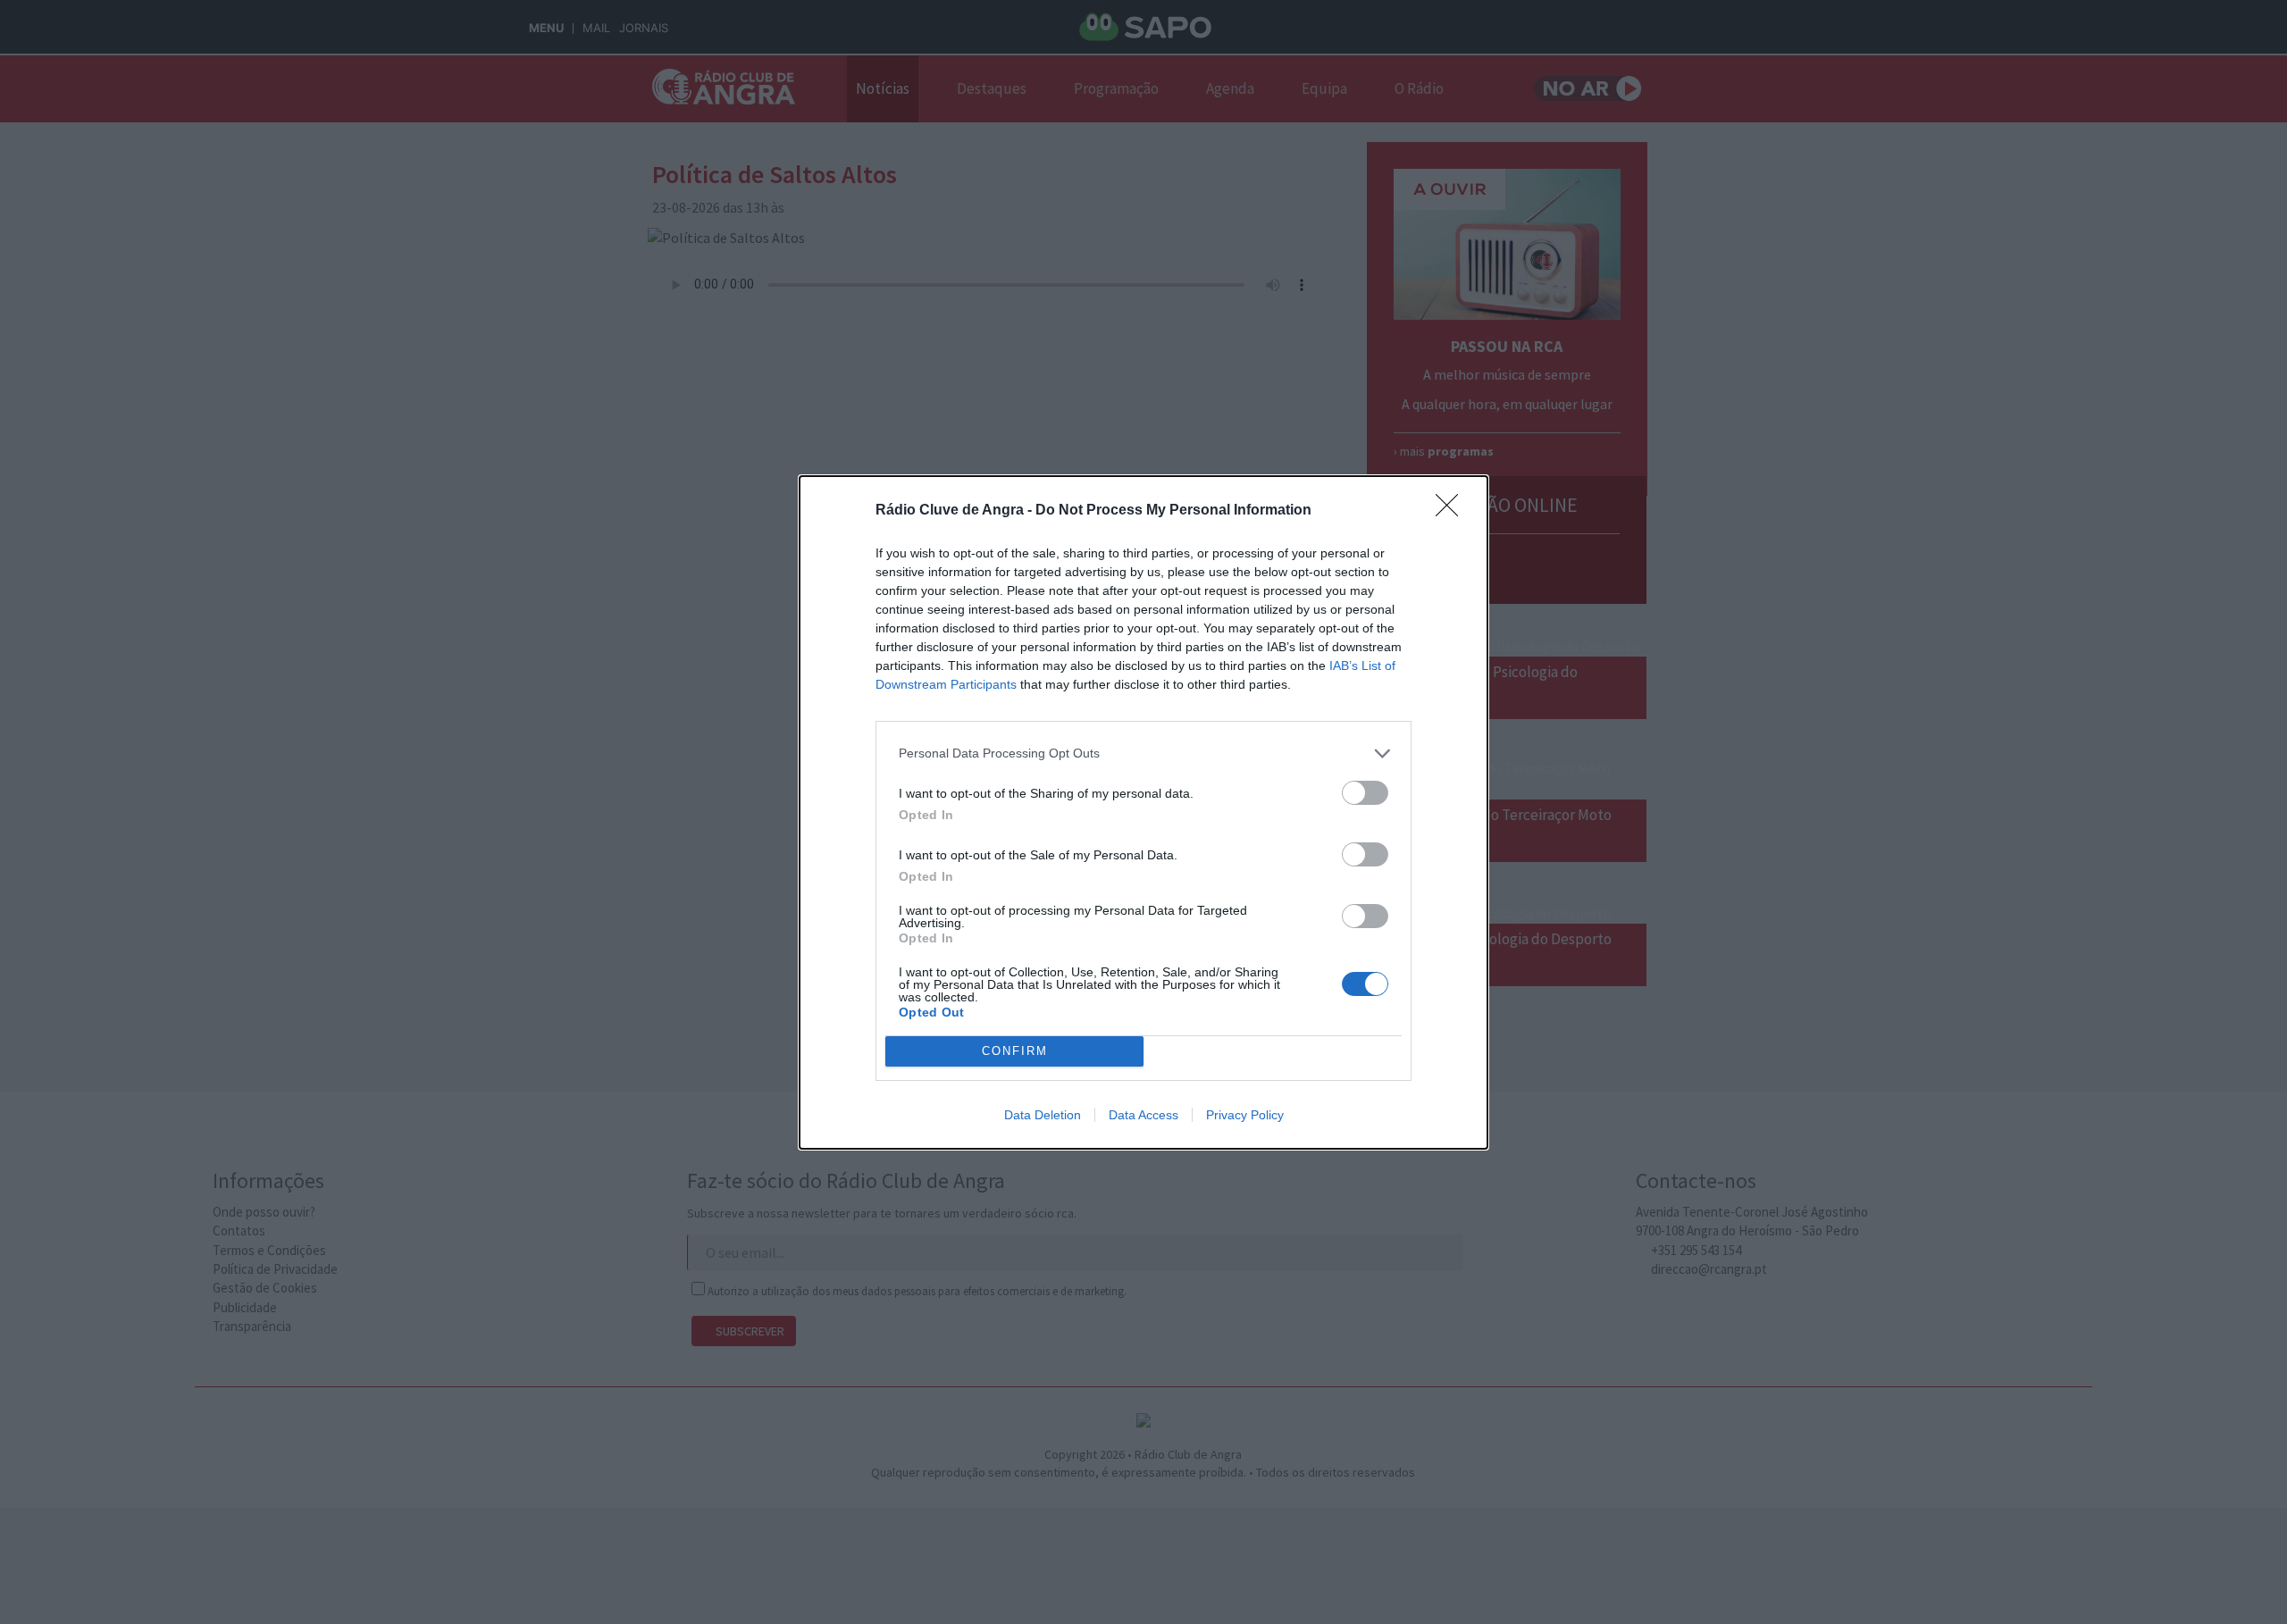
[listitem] (1143, 753)
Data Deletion (1043, 1115)
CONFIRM (1015, 1051)
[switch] (1365, 793)
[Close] (1453, 511)
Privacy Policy (1245, 1115)
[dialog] (1143, 812)
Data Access (1143, 1115)
